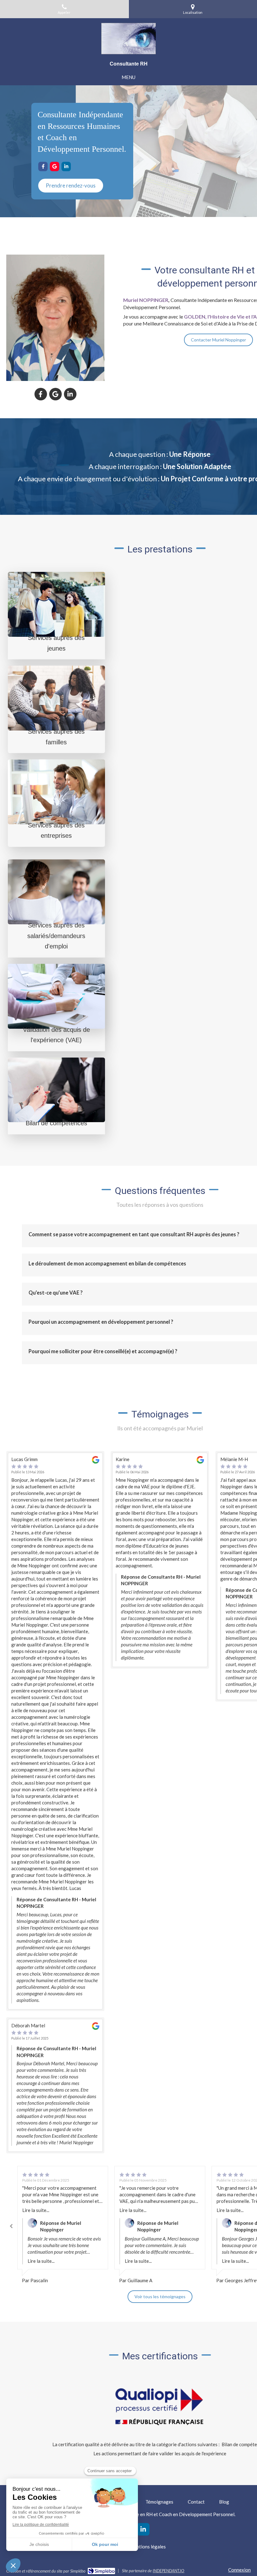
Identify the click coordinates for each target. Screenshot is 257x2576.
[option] (63, 2225)
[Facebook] (43, 166)
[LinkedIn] (66, 166)
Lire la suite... (36, 2210)
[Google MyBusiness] (55, 166)
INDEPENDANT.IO (168, 2571)
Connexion (239, 2570)
